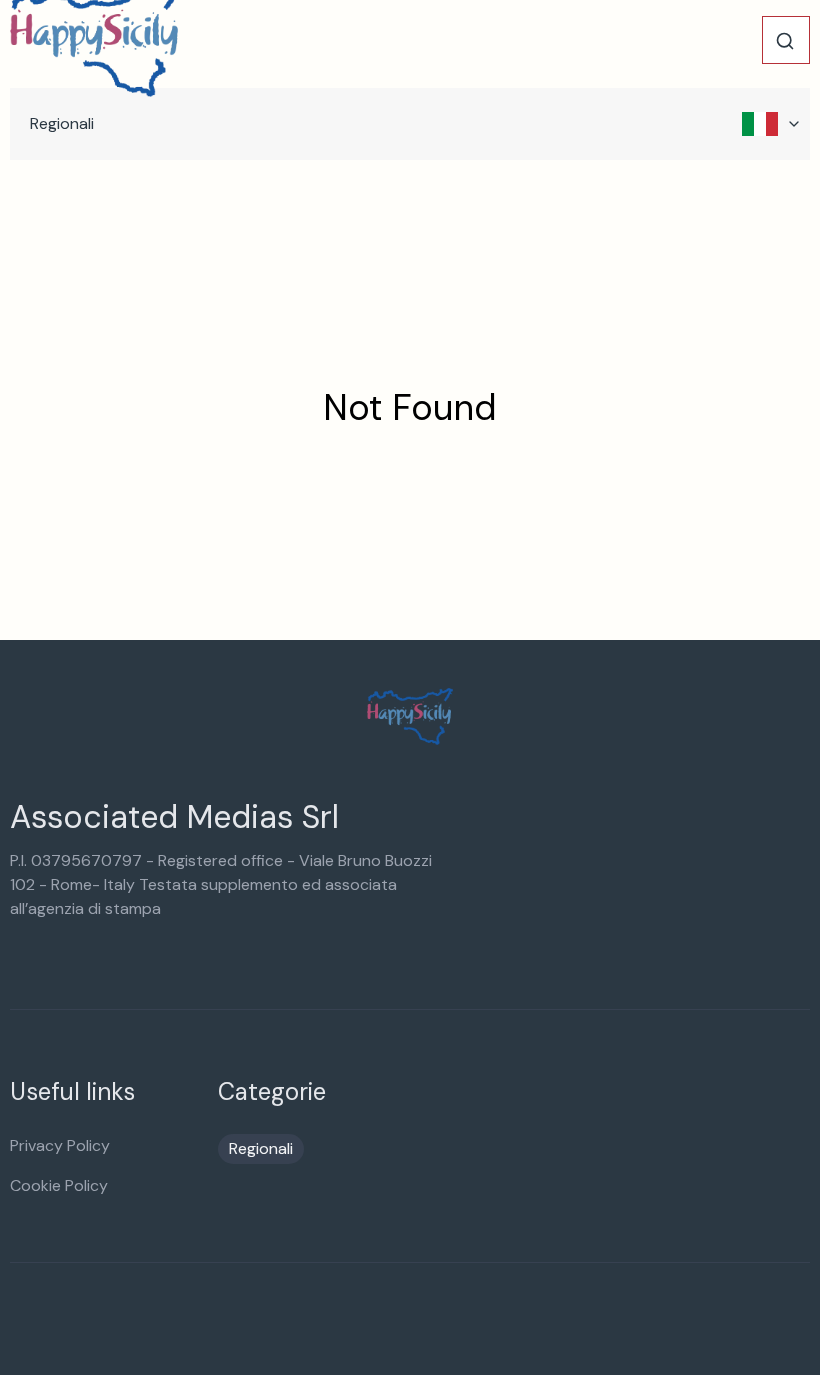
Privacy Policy (60, 1145)
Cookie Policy (59, 1185)
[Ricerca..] (785, 41)
